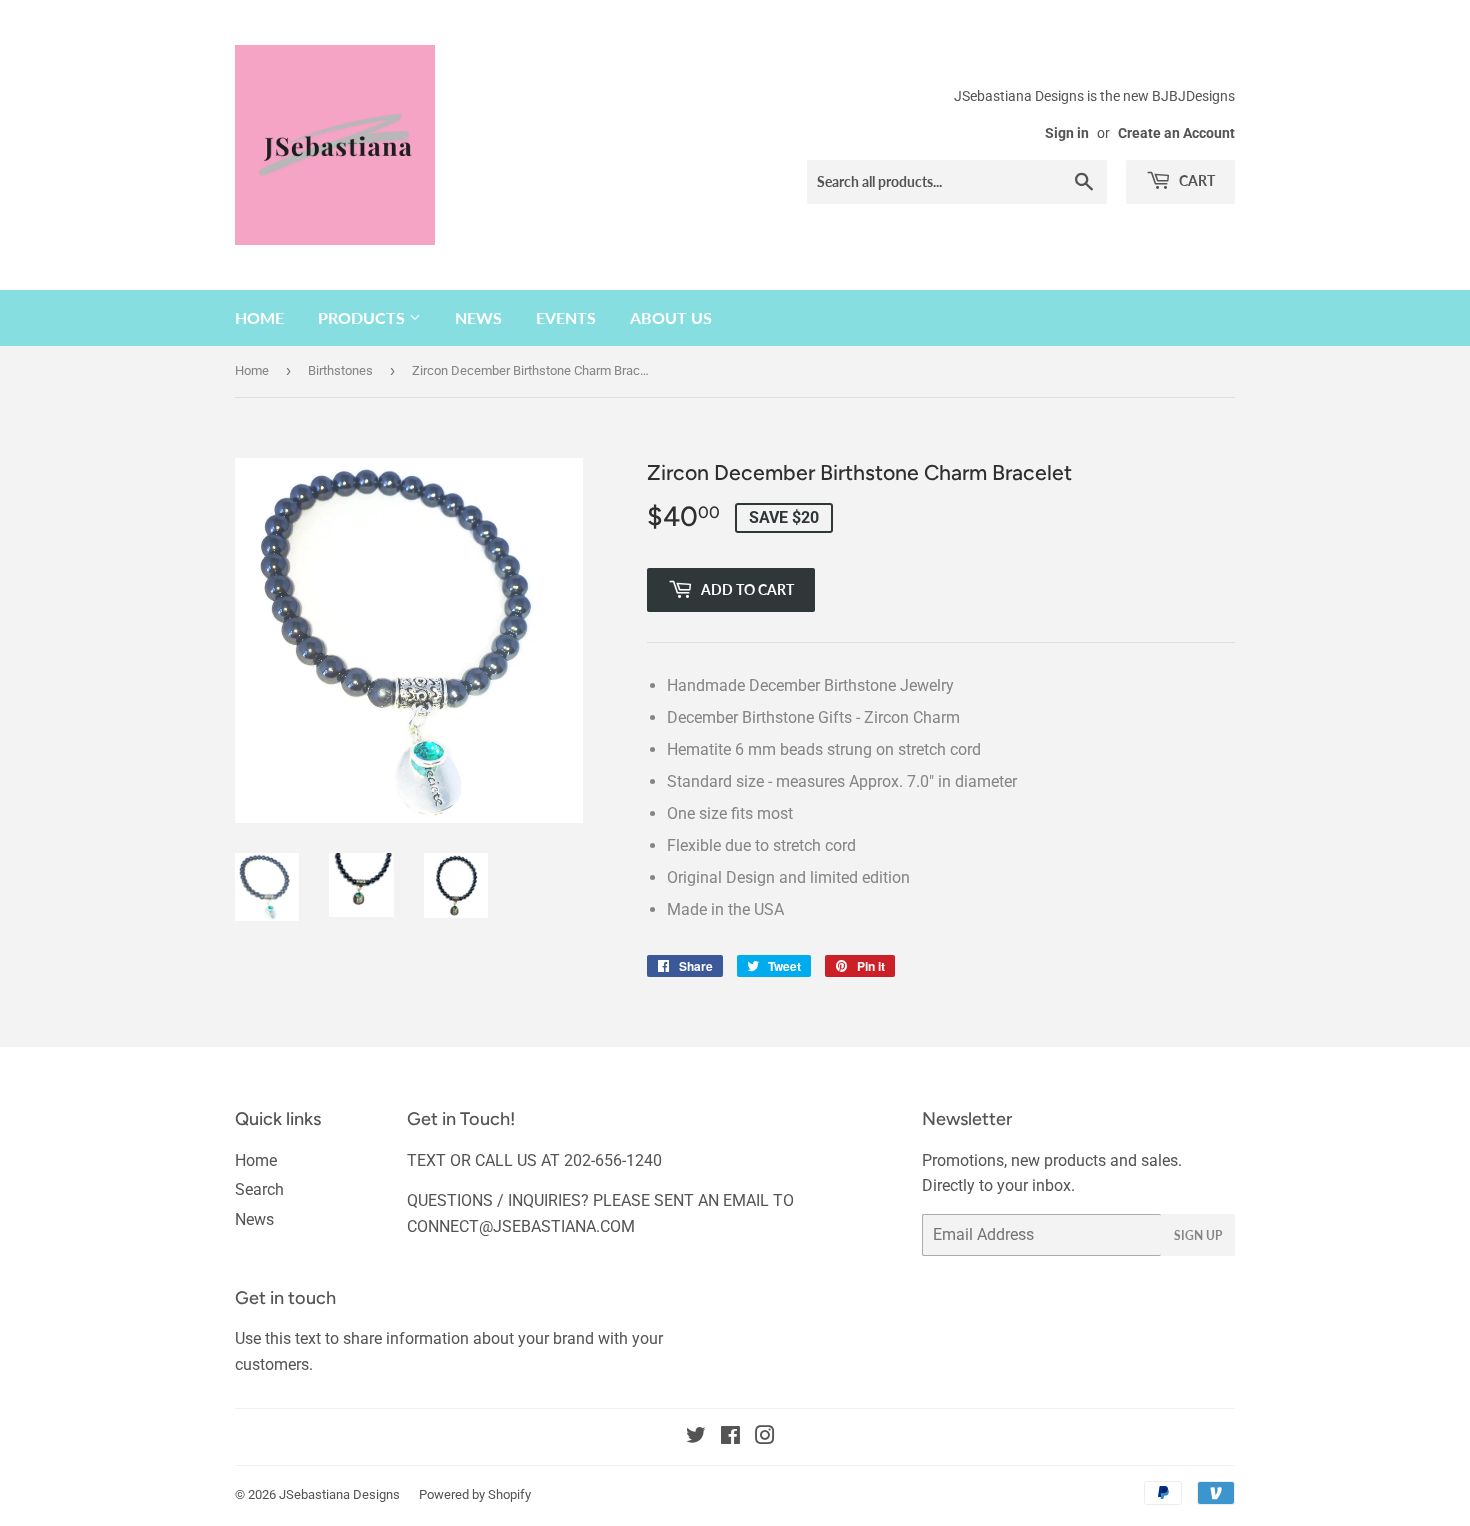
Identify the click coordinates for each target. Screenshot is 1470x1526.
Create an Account (1176, 133)
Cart (1195, 180)
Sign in (1067, 133)
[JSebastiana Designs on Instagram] (765, 1437)
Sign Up (1198, 1235)
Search (259, 1189)
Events (566, 317)
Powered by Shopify (475, 1494)
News (478, 317)
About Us (671, 317)
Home (259, 317)
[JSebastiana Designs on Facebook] (730, 1437)
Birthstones (340, 370)
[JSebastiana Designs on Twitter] (696, 1437)
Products (363, 317)
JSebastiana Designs (339, 1494)
